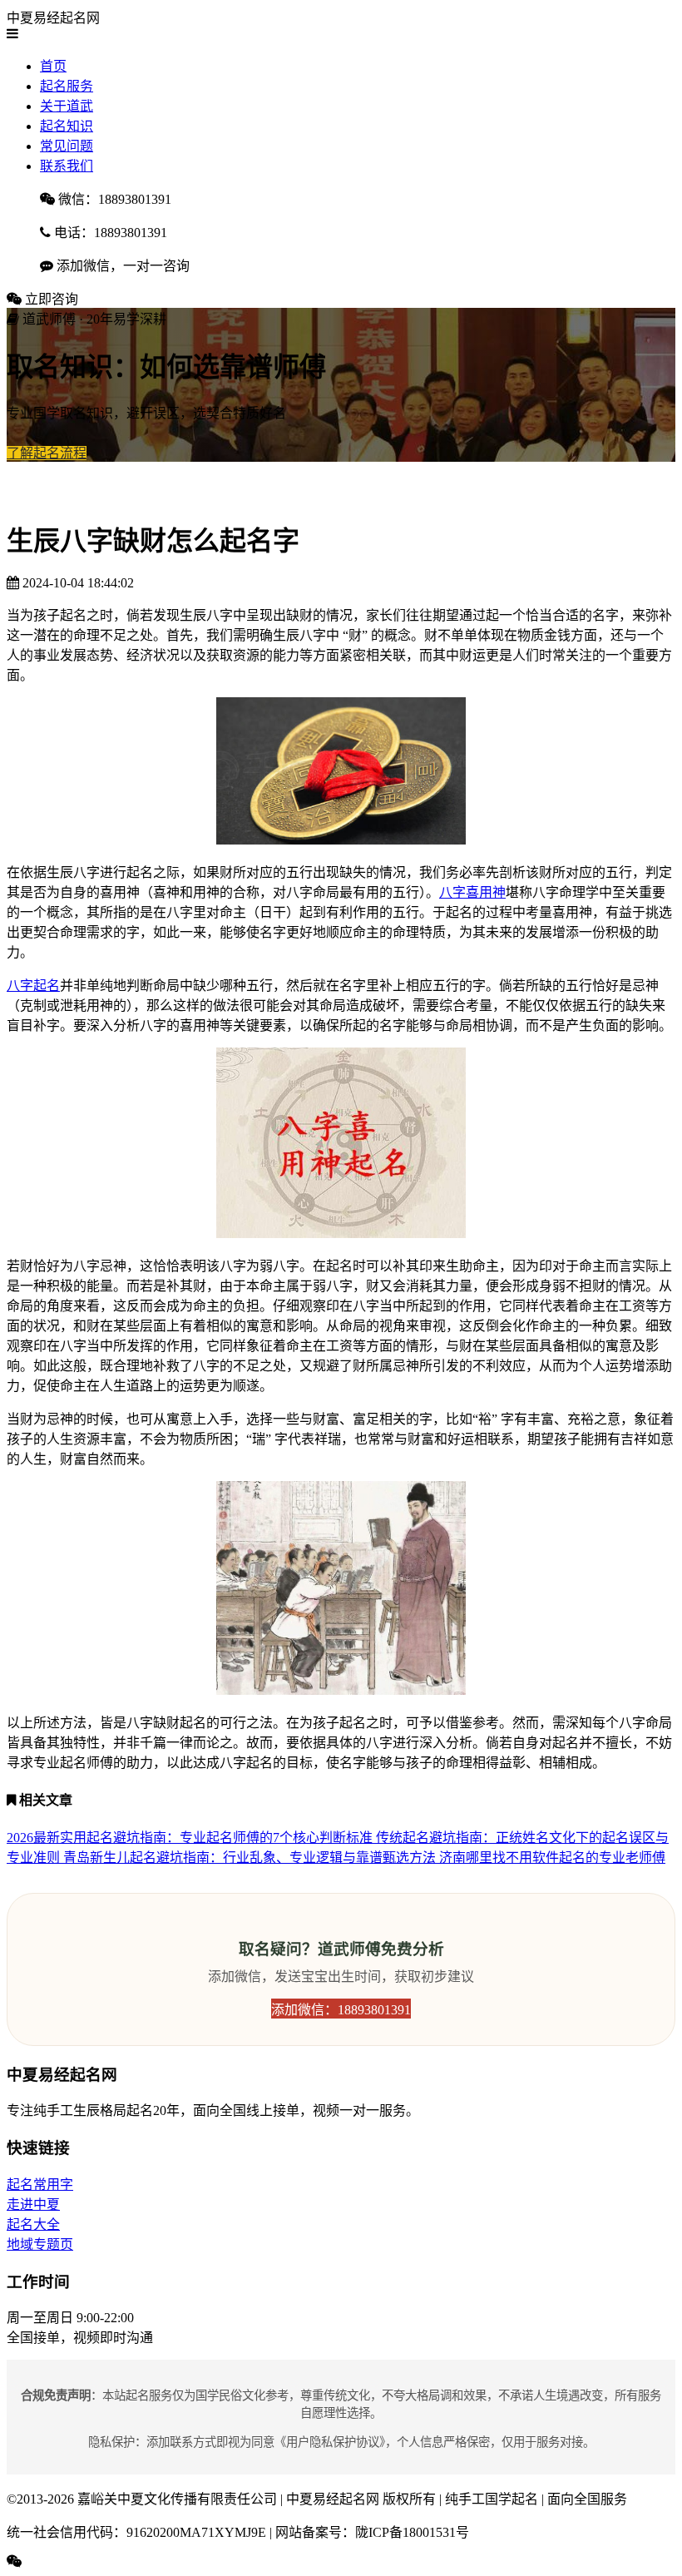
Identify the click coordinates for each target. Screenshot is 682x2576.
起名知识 (67, 126)
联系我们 (67, 166)
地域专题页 (40, 2244)
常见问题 (67, 146)
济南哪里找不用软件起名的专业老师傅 (552, 1858)
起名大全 (33, 2224)
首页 (53, 66)
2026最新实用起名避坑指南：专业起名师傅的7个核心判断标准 (191, 1838)
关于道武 (67, 106)
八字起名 (33, 986)
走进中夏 (33, 2204)
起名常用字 (40, 2185)
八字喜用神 (472, 892)
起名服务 (67, 86)
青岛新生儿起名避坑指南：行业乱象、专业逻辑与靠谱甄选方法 (251, 1858)
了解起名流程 (47, 453)
